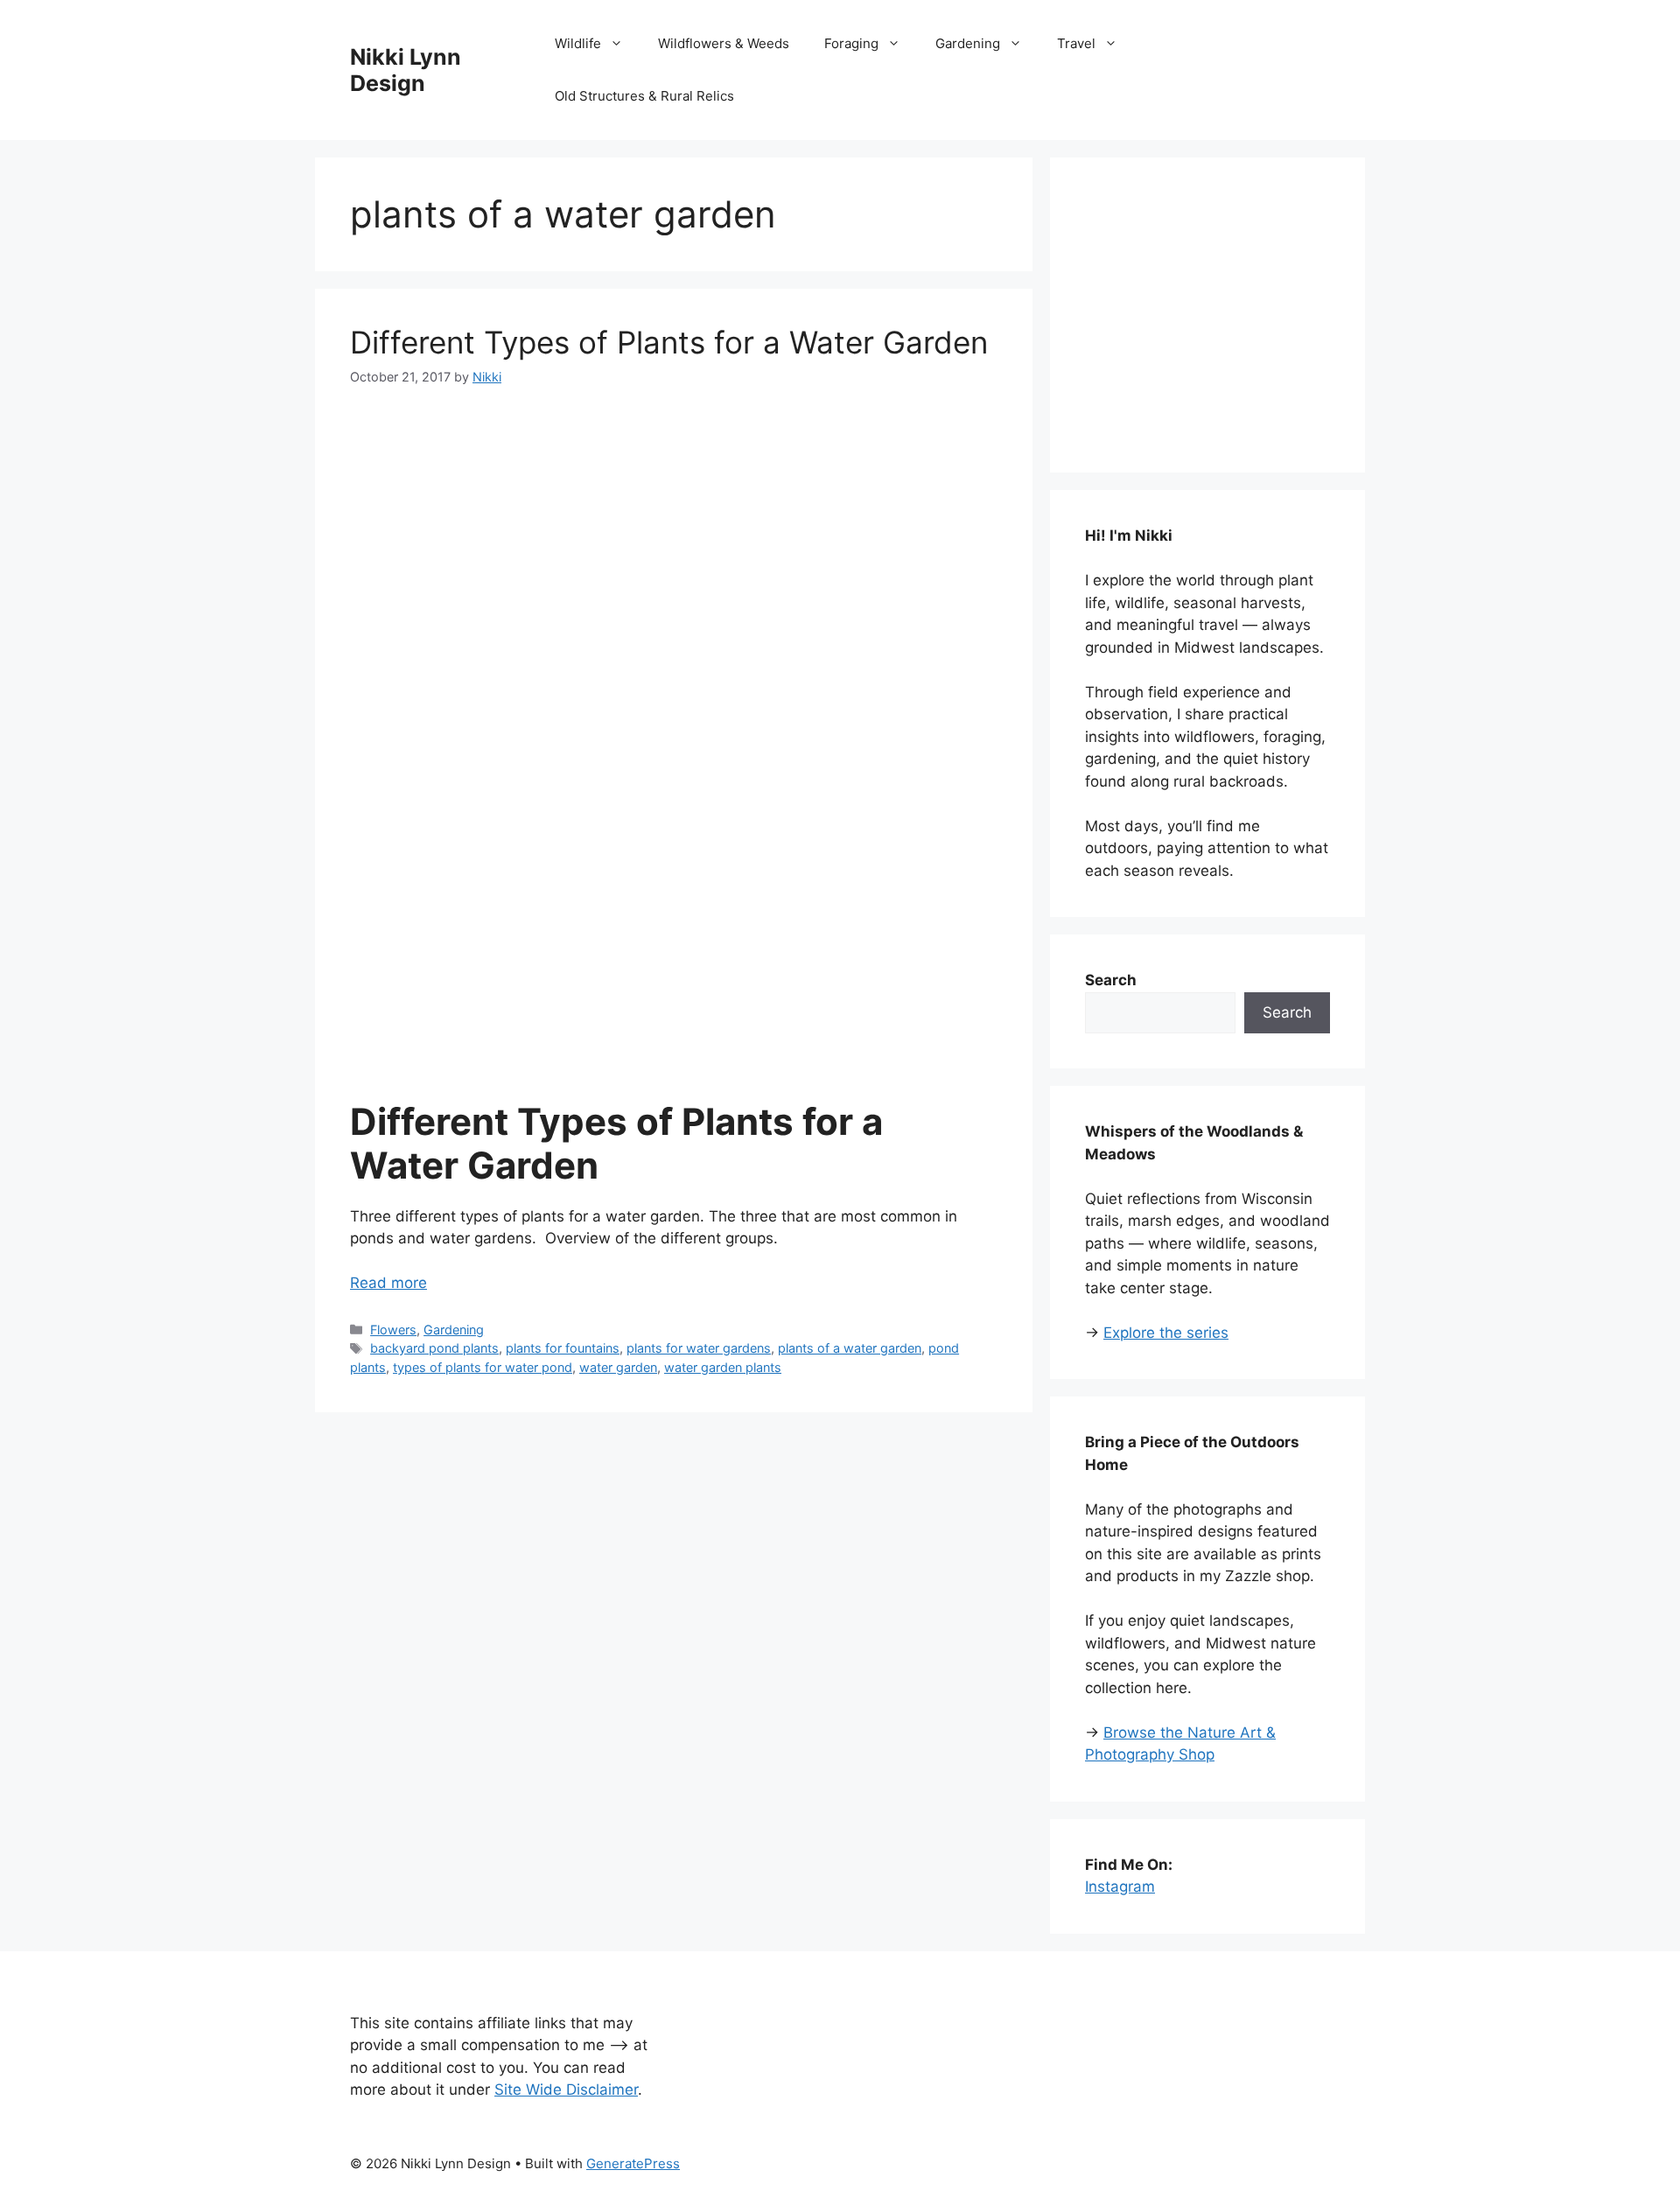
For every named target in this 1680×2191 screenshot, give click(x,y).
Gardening (968, 43)
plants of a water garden (850, 1348)
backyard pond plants (434, 1348)
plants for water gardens (699, 1348)
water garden (618, 1367)
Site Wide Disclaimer (566, 2089)
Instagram (1120, 1886)
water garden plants (723, 1367)
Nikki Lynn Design (406, 70)
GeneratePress (633, 2163)
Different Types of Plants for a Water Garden (669, 342)
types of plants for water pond (483, 1367)
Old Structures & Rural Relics (644, 96)
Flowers (393, 1330)
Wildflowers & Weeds (724, 43)
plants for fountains (563, 1348)
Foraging (851, 43)
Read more (388, 1283)
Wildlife (578, 43)
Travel (1076, 43)
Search (1287, 1012)
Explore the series (1166, 1333)
